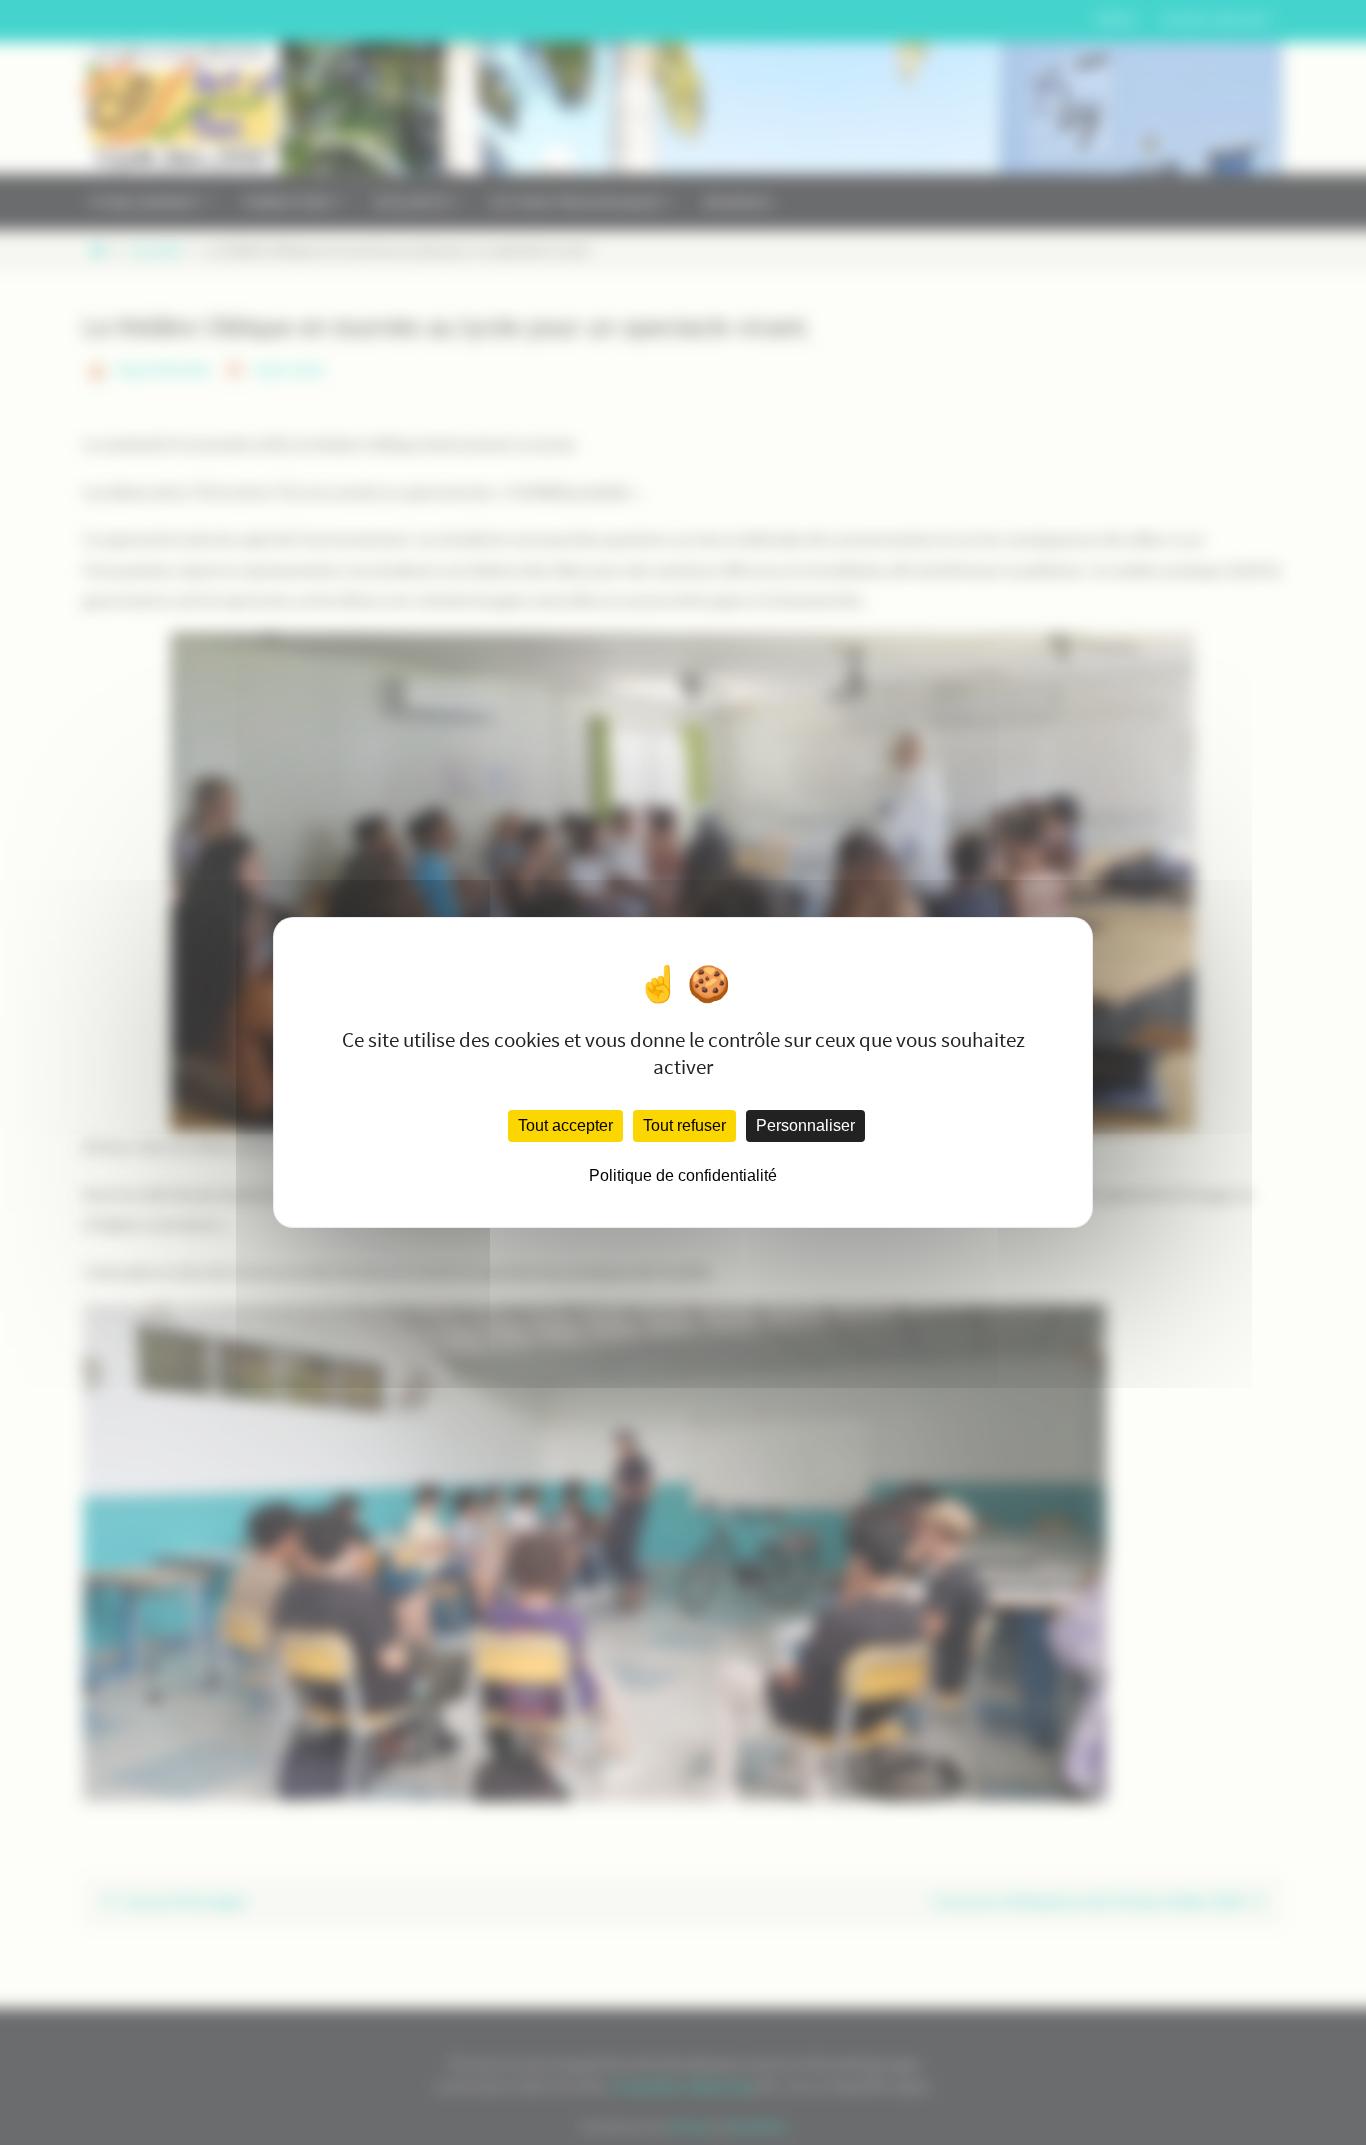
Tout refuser (684, 1125)
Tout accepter (565, 1125)
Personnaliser (805, 1125)
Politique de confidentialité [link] (683, 1175)
